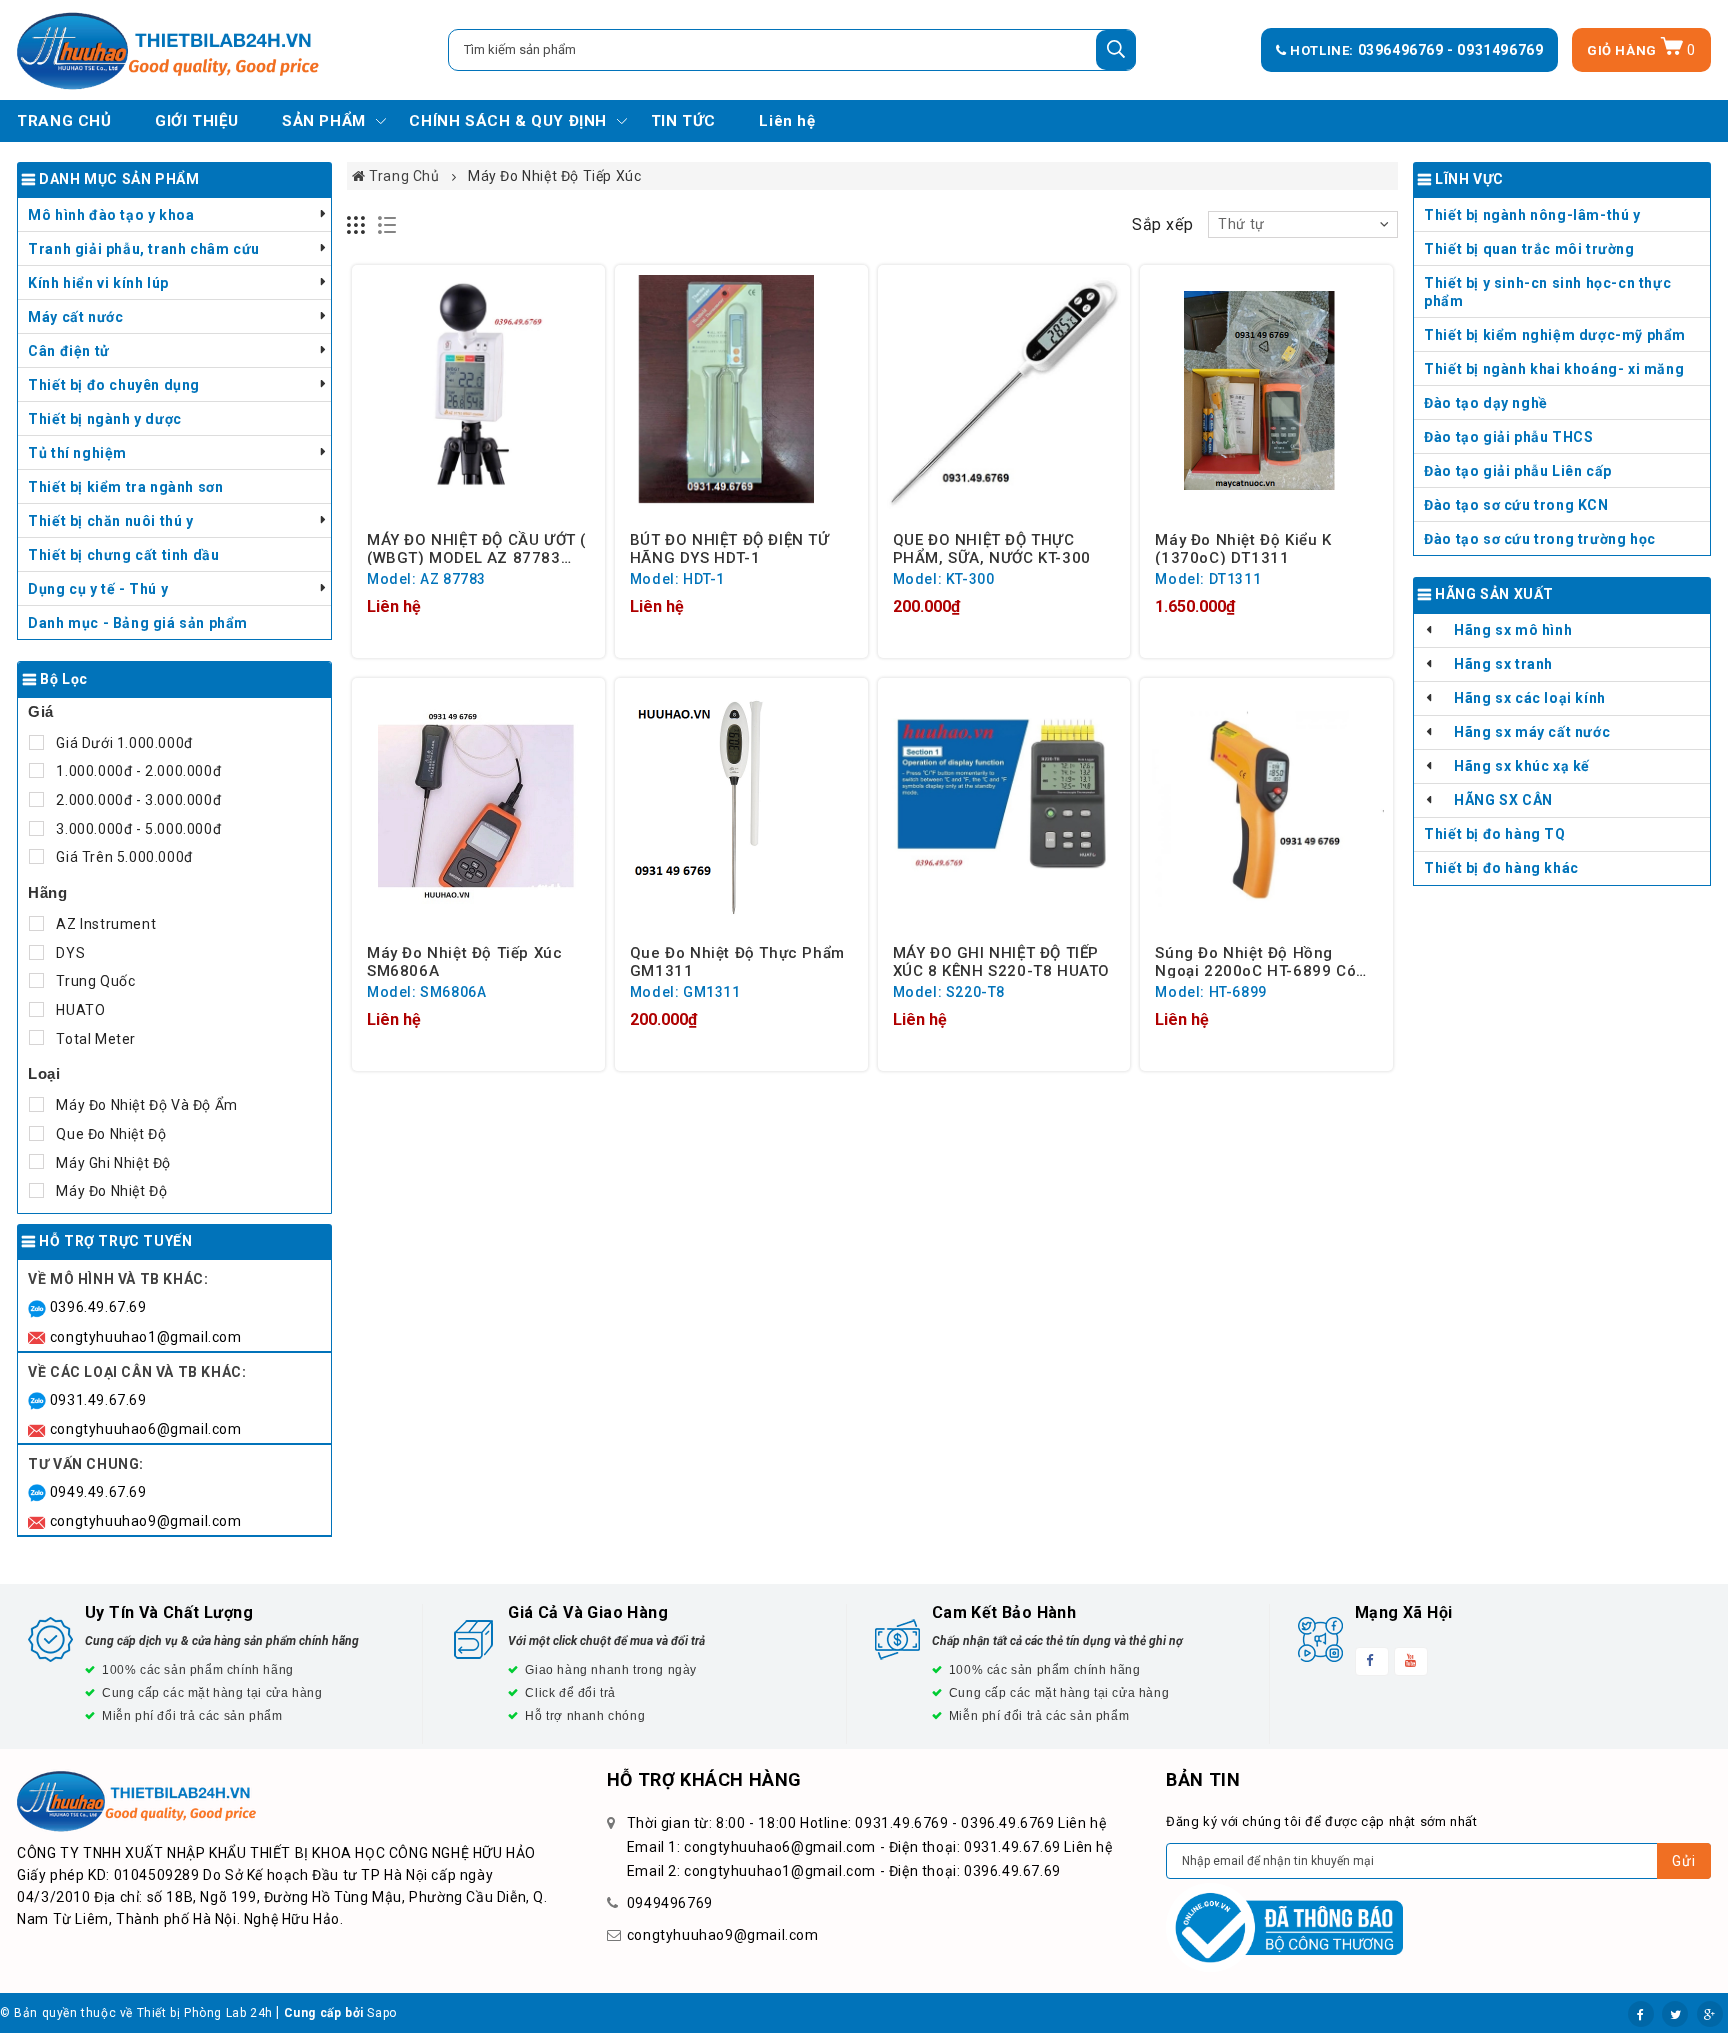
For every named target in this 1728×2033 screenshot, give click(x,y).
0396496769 (1403, 50)
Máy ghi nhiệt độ (112, 1163)
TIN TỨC (683, 121)
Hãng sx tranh (1503, 664)
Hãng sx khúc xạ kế (1522, 766)
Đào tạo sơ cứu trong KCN (1516, 505)
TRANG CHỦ (64, 121)
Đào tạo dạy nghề (1486, 403)
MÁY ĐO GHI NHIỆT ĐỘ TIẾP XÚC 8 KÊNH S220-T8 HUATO (1001, 961)
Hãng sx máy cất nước (1532, 732)
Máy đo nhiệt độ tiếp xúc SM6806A (464, 961)
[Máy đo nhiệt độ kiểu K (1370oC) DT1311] (1266, 391)
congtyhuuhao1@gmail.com (146, 1337)
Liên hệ (787, 121)
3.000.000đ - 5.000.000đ (137, 829)
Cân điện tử (69, 351)
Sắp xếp (1162, 224)
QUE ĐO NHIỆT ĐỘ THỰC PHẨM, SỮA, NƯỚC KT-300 (992, 548)
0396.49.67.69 (98, 1307)
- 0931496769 (1495, 50)
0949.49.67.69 (98, 1492)
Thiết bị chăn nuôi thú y (110, 521)
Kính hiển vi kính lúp (98, 283)
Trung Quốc (94, 981)
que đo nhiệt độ (109, 1134)
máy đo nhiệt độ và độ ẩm (145, 1105)
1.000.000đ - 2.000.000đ (137, 771)
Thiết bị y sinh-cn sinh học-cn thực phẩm (1547, 292)
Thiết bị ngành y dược (105, 419)
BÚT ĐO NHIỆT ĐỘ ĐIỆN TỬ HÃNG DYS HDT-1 (730, 548)
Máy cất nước (75, 317)
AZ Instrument (104, 924)
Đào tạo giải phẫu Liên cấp (1518, 471)
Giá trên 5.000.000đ (123, 857)
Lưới (356, 225)
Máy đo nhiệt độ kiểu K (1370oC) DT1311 (1243, 548)
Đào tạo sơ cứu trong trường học (1540, 539)
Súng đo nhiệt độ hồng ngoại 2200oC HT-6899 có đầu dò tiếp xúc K (1255, 961)
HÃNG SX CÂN (1503, 800)
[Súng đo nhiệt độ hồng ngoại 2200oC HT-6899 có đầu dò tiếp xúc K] (1266, 804)
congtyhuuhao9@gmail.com (146, 1521)
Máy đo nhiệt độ (110, 1191)
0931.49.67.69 (98, 1400)
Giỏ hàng (1641, 50)
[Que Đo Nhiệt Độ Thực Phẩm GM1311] (741, 804)
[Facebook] (1641, 2014)
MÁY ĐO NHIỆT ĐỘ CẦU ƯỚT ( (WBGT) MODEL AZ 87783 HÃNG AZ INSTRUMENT (476, 548)
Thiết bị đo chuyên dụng (114, 385)
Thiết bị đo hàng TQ (1494, 834)
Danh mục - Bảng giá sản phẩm (138, 623)
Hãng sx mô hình (1513, 630)
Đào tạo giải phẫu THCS (1508, 437)
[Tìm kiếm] (1116, 50)
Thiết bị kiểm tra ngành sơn (125, 487)
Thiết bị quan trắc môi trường (1529, 249)
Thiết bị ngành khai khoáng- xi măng (1554, 369)
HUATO (79, 1010)
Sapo (381, 2013)
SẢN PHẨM (324, 121)
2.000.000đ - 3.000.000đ (137, 800)
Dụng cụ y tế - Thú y (98, 589)
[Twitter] (1675, 2014)
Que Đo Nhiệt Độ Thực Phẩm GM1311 (737, 961)
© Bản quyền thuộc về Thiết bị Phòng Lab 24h (136, 2013)
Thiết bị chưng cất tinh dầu (123, 555)
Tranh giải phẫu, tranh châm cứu (144, 249)
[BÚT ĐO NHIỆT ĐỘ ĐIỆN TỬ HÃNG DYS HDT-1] (741, 391)
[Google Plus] (1710, 2014)
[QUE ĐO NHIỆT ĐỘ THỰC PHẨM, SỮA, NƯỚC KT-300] (1004, 391)
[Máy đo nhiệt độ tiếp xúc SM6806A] (478, 804)
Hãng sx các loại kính (1530, 698)
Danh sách (387, 225)
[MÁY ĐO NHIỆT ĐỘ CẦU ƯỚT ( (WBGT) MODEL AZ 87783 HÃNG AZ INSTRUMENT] (478, 391)
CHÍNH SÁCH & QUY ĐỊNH (508, 121)
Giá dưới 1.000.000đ (123, 743)
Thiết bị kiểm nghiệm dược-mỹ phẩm (1555, 335)
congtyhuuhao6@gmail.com (146, 1429)
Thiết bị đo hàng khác (1501, 868)
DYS (69, 953)
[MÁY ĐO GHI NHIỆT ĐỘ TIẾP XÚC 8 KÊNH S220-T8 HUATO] (1004, 804)
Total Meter (94, 1039)
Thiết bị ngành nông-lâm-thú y (1532, 215)
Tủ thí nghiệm (77, 453)
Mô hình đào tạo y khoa (111, 215)
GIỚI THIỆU (196, 121)
